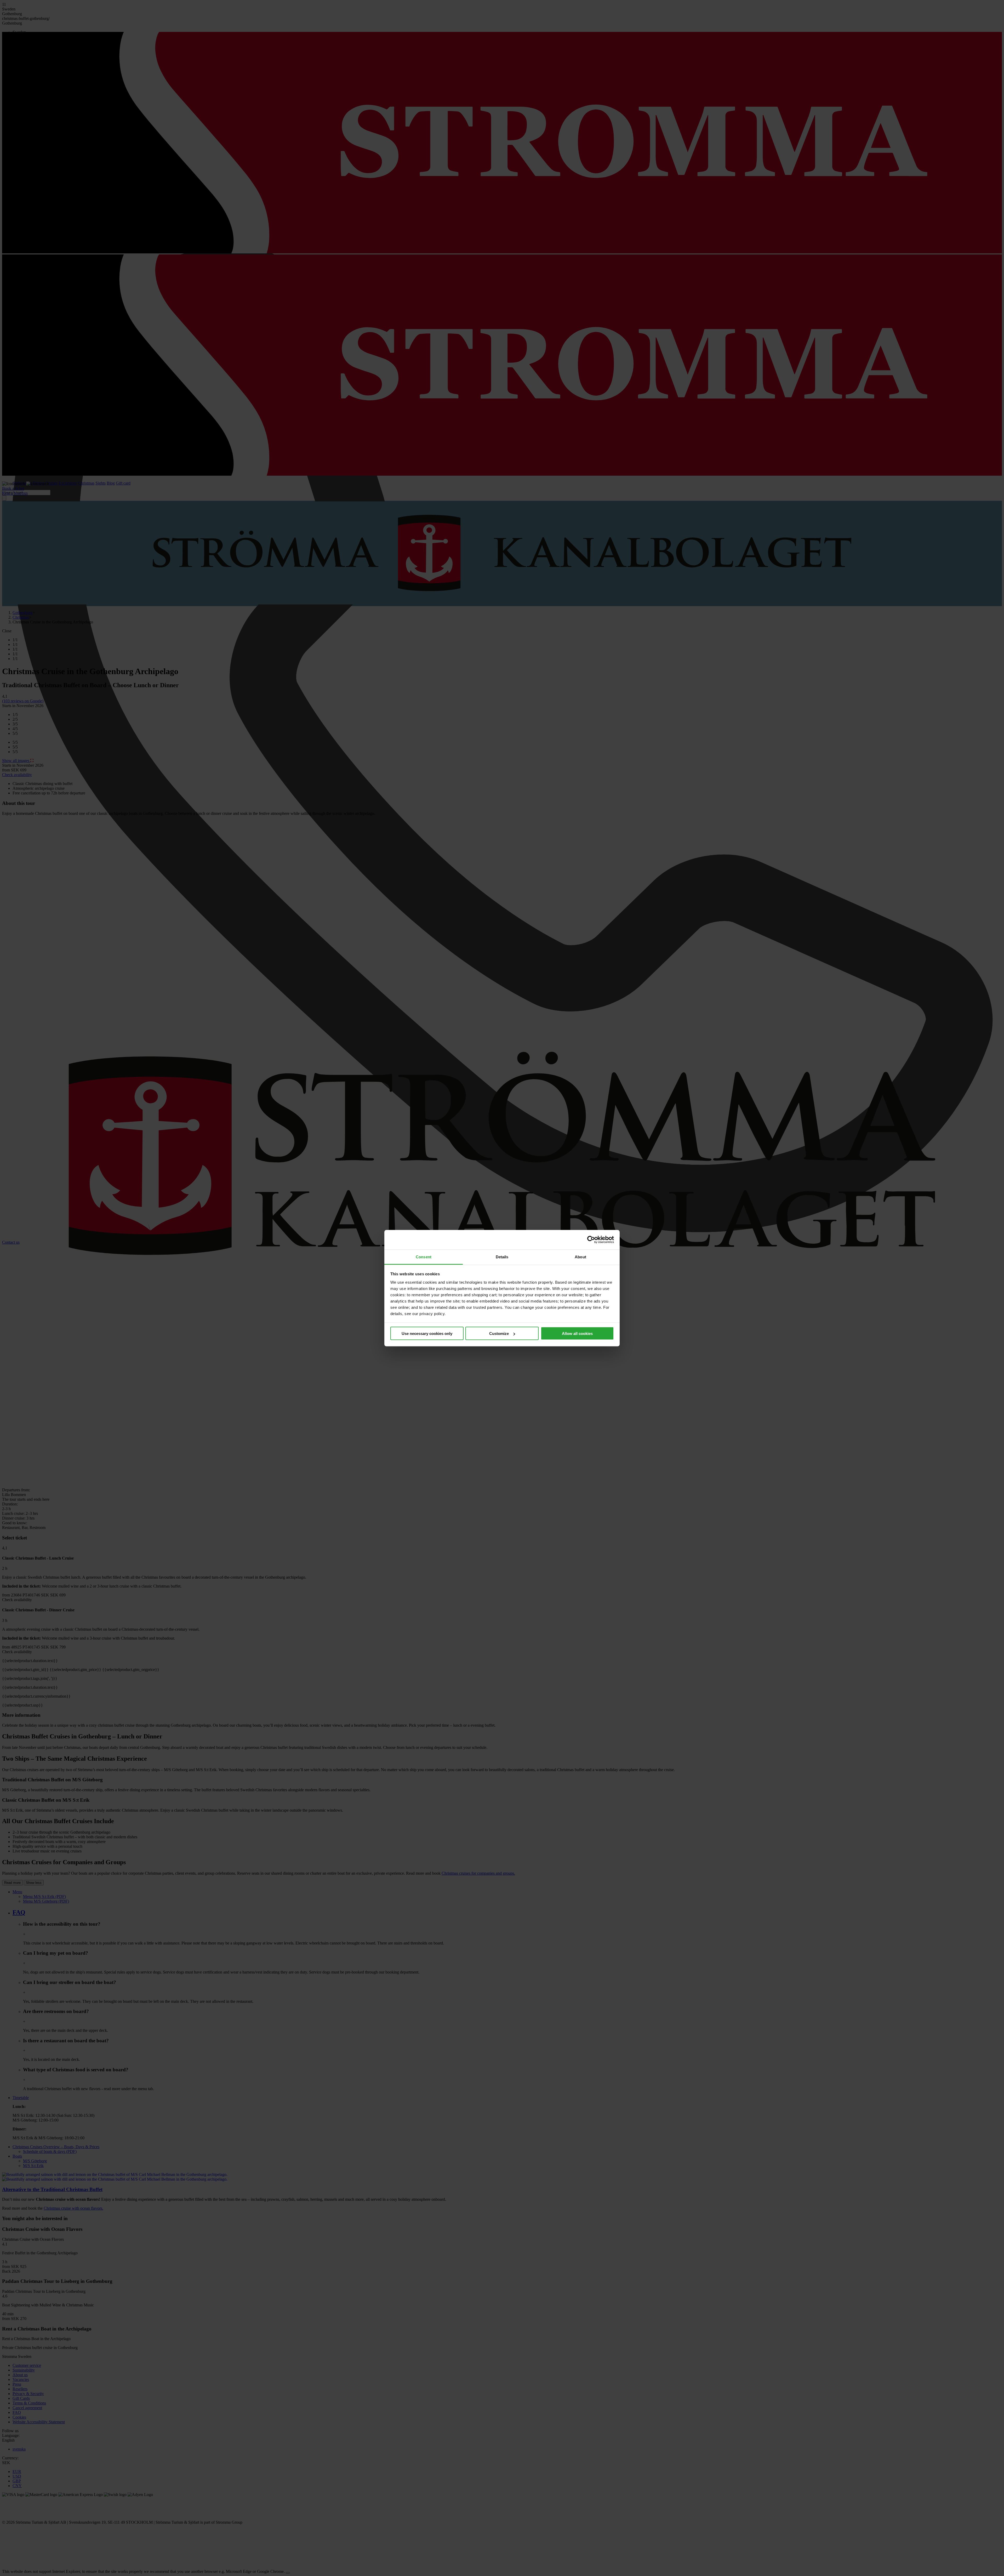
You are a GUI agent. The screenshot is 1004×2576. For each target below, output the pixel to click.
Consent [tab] (424, 1257)
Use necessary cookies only (427, 1334)
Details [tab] (502, 1257)
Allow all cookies (577, 1334)
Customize (499, 1334)
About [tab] (580, 1257)
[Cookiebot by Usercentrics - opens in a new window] (591, 1240)
